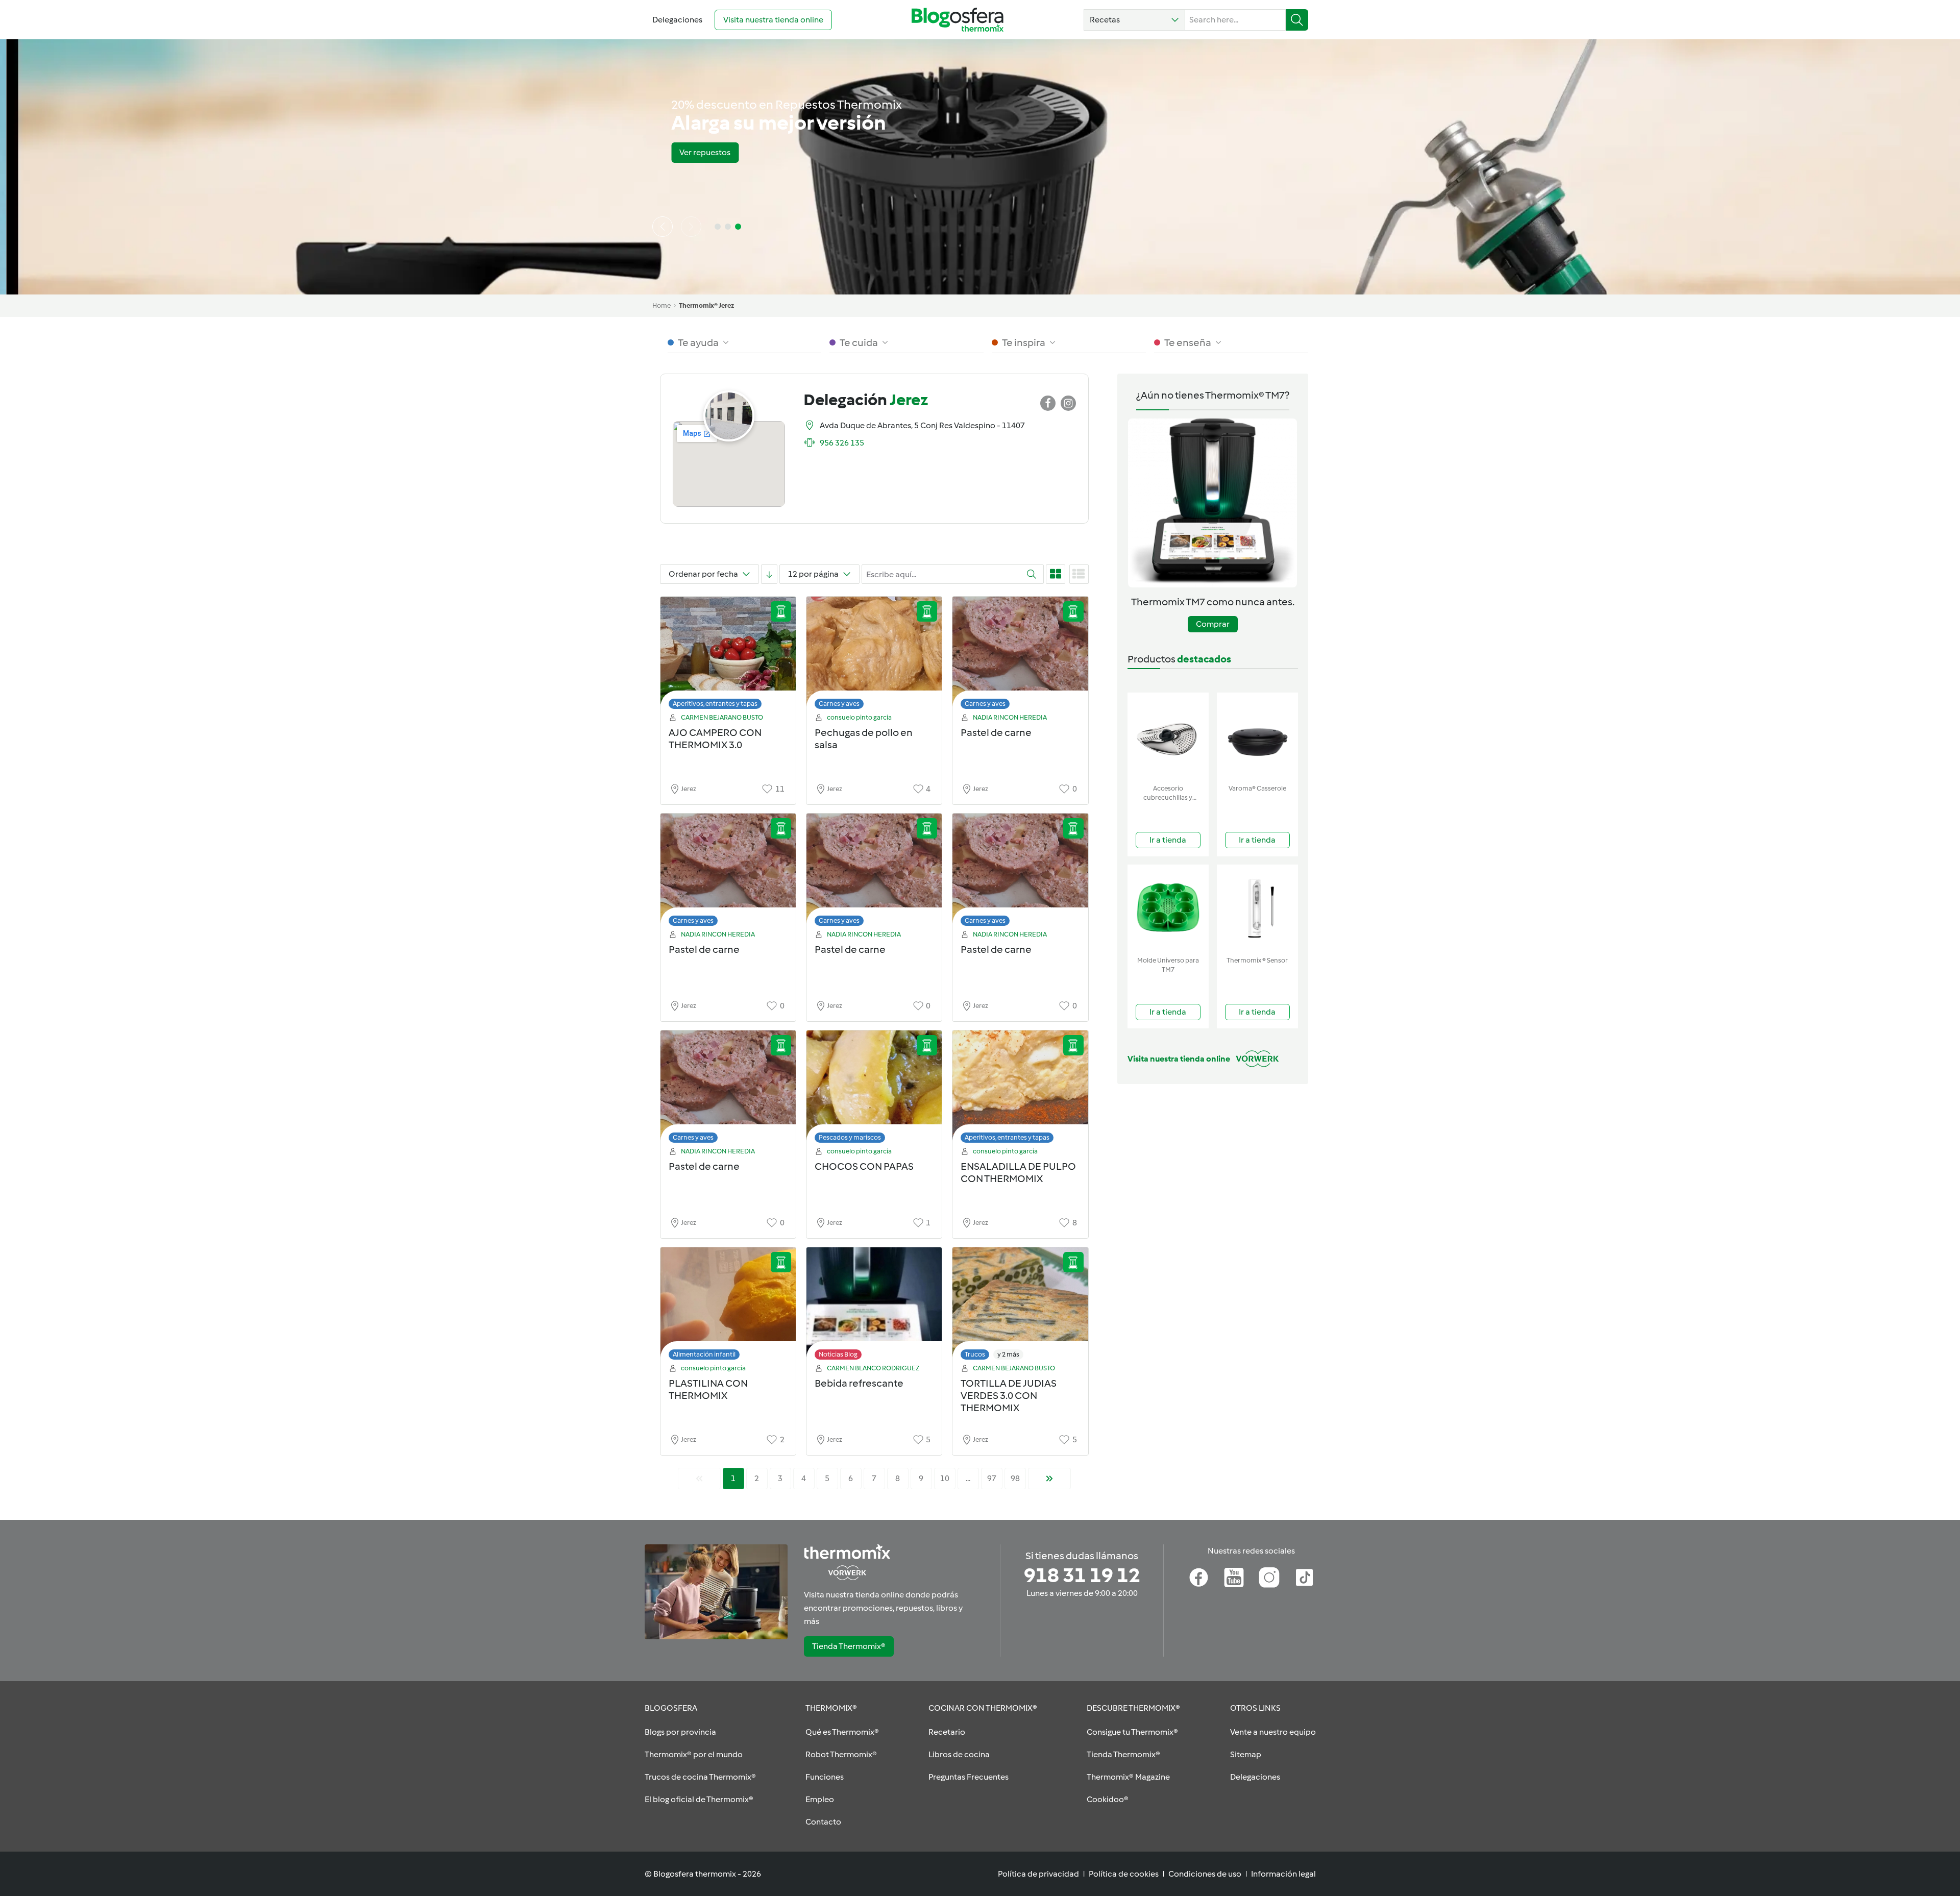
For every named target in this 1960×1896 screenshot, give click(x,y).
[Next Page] (1049, 1479)
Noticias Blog (838, 1354)
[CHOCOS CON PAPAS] (874, 1089)
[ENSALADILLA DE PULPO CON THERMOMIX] (1020, 1089)
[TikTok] (1304, 1578)
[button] (1134, 20)
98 (1015, 1478)
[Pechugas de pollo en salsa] (874, 656)
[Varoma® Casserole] (1257, 736)
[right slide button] (691, 227)
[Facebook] (1199, 1578)
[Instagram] (1269, 1578)
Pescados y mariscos (850, 1137)
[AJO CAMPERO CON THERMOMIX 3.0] (728, 656)
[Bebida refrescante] (874, 1306)
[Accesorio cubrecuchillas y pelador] (1168, 736)
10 (945, 1478)
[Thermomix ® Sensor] (1257, 908)
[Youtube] (1234, 1578)
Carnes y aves (839, 704)
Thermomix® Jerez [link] (706, 305)
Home (661, 305)
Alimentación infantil (704, 1354)
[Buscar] (1297, 20)
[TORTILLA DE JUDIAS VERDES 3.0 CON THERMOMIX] (1020, 1306)
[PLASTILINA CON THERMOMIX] (728, 1306)
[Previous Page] (699, 1479)
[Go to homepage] (958, 20)
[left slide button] (663, 227)
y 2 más (1008, 1354)
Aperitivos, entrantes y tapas (715, 704)
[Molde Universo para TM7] (1168, 908)
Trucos (975, 1354)
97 (992, 1478)
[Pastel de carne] (1020, 656)
